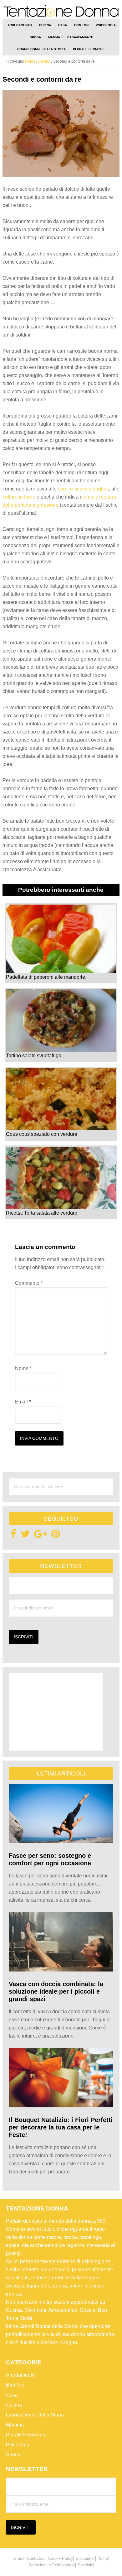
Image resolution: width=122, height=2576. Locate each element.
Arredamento (20, 2375)
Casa (12, 2395)
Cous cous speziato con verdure (42, 1134)
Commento (29, 1283)
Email (23, 1402)
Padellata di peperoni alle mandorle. (46, 977)
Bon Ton (15, 2385)
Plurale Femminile (26, 2435)
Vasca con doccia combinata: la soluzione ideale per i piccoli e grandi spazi (56, 1991)
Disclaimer (85, 2558)
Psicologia (18, 2445)
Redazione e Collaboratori (52, 2565)
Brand (19, 2558)
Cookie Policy (61, 2558)
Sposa (13, 2455)
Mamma (15, 2425)
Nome (23, 1368)
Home (103, 2558)
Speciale (85, 2565)
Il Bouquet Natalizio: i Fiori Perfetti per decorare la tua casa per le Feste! (61, 2127)
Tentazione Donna (61, 12)
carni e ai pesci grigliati (83, 489)
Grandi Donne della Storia (35, 2415)
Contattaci (36, 2558)
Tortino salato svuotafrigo (34, 1056)
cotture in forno (20, 497)
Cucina (14, 2405)
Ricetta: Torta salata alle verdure (42, 1213)
